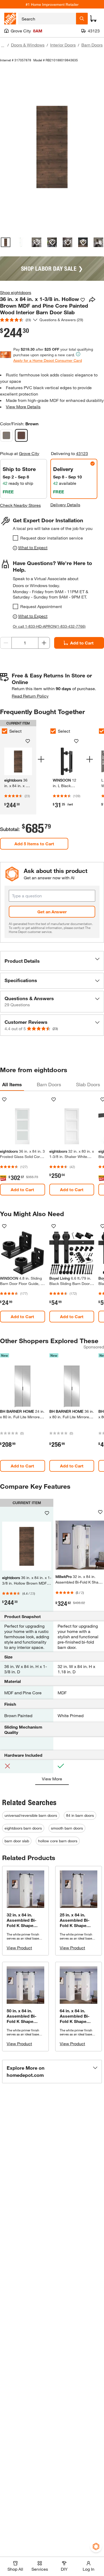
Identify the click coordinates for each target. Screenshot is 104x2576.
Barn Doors (92, 45)
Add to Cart (82, 643)
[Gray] (6, 435)
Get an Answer (52, 912)
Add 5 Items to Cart (34, 844)
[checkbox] (15, 538)
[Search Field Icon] (82, 19)
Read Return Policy (30, 696)
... (3, 46)
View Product (19, 1948)
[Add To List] (83, 300)
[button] (52, 961)
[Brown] (21, 435)
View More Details (23, 407)
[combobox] (47, 19)
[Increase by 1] (44, 643)
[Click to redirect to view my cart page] (93, 19)
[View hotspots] (37, 242)
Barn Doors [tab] (49, 1084)
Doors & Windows (28, 45)
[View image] (6, 242)
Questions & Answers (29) (61, 320)
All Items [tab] (12, 1084)
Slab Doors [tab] (88, 1084)
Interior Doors (63, 45)
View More (52, 1779)
